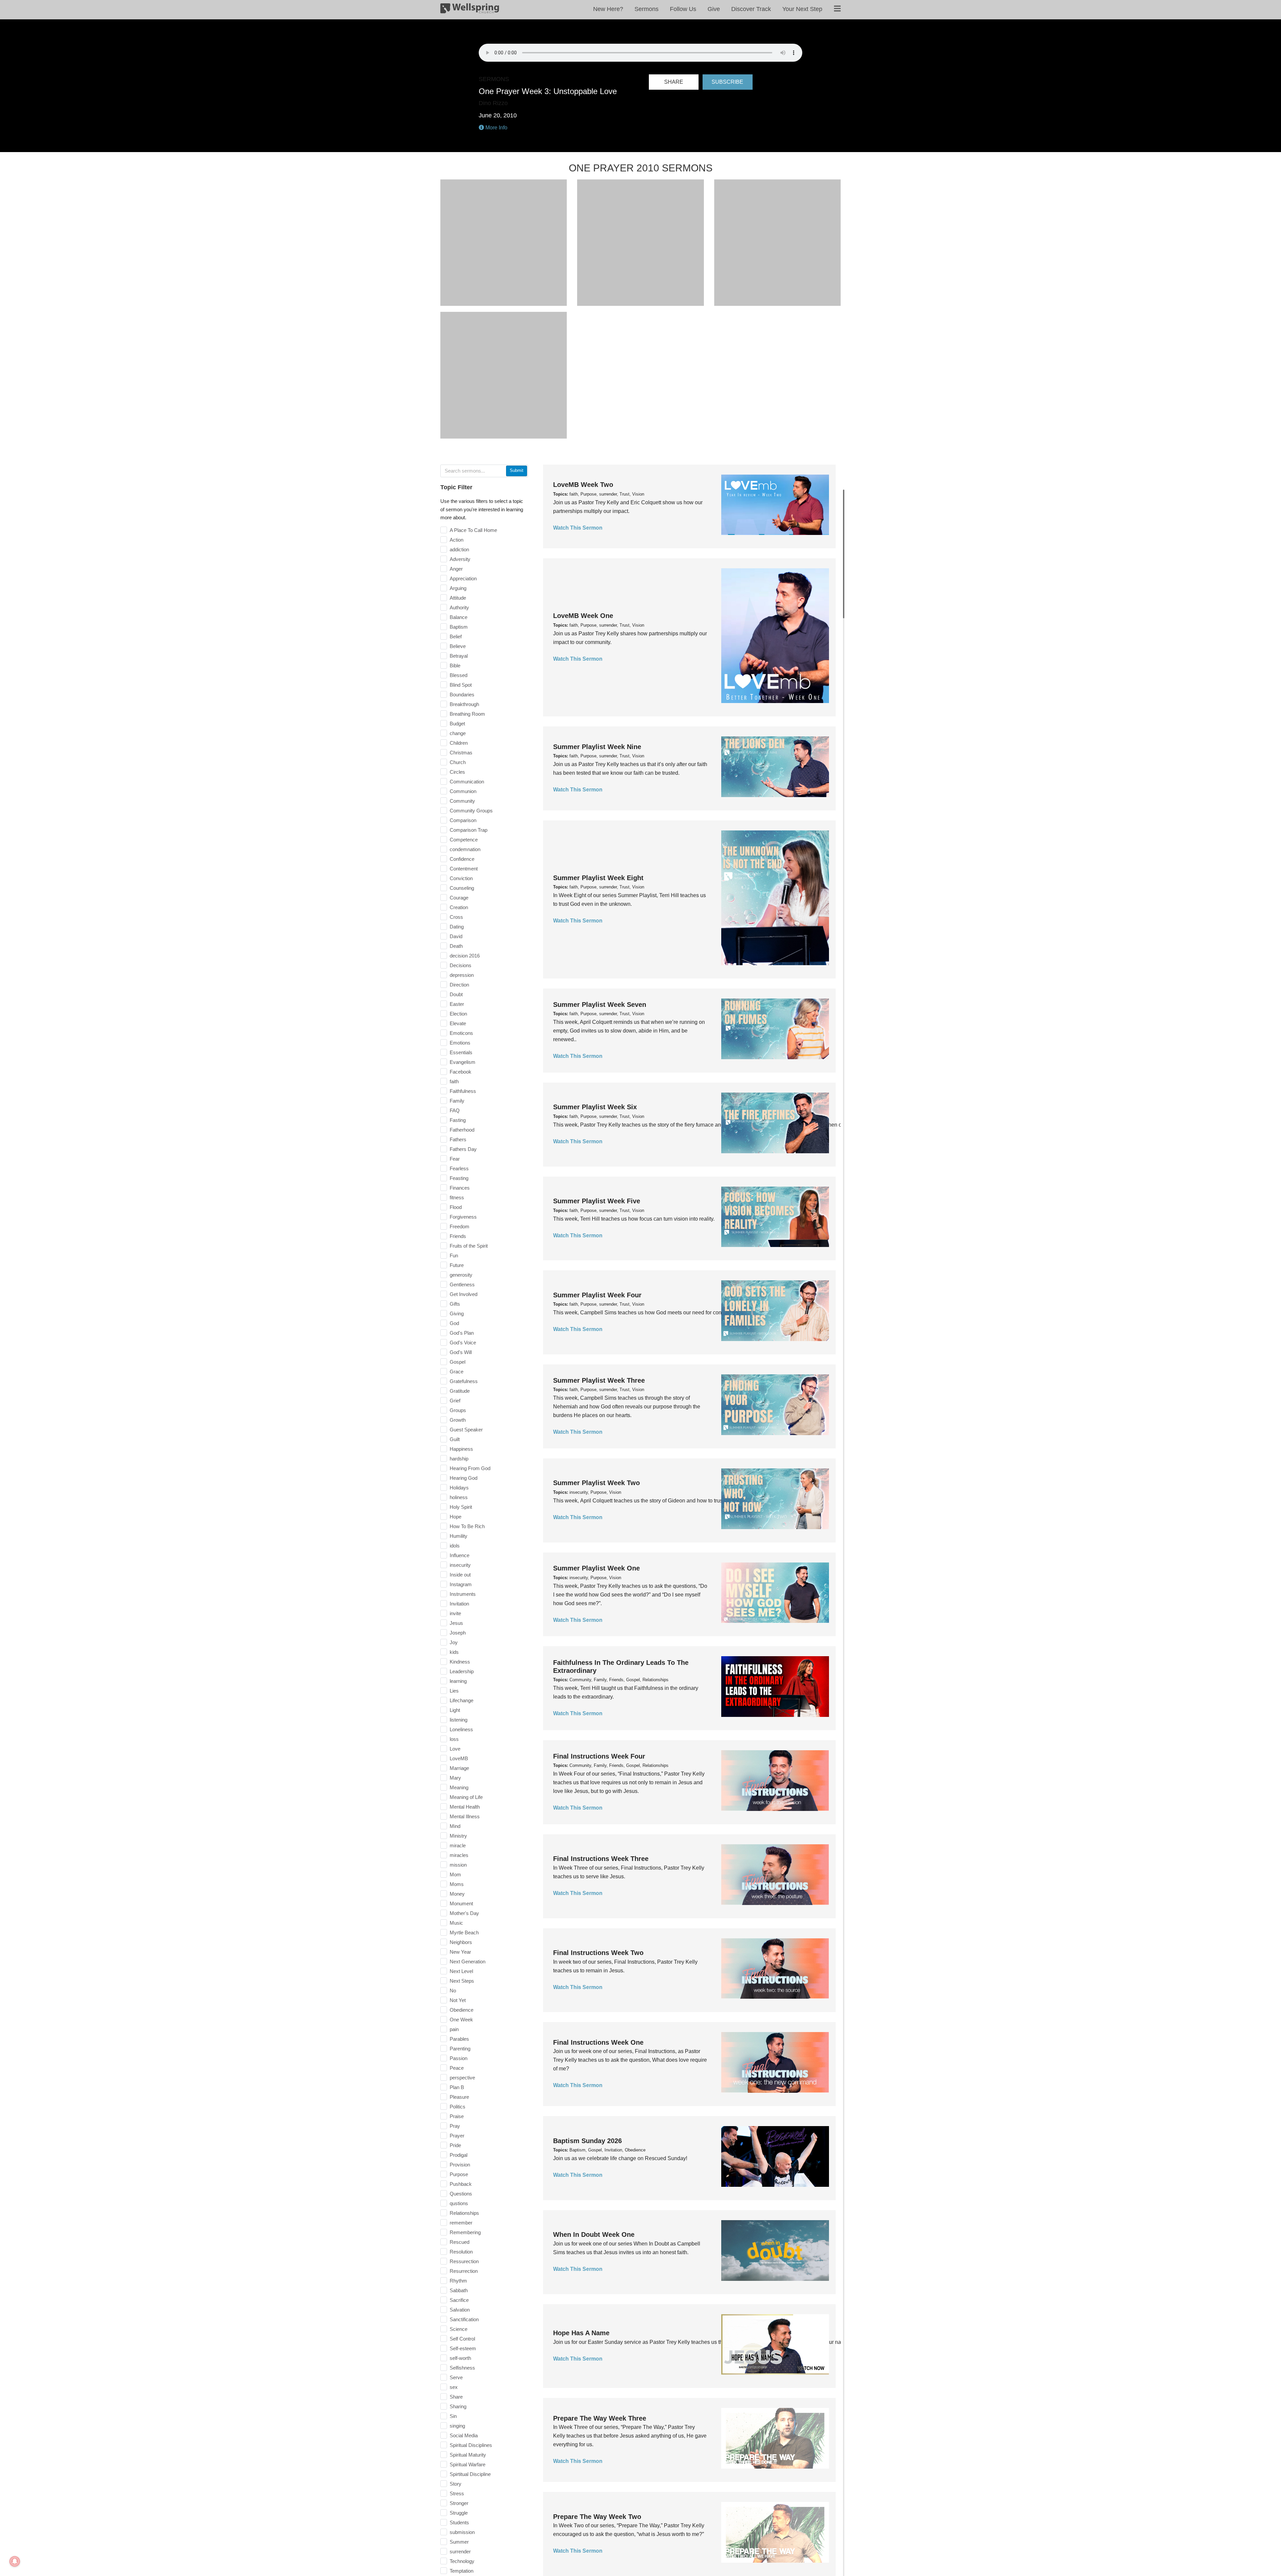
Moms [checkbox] (457, 1884)
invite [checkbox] (455, 1613)
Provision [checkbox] (460, 2165)
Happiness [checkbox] (461, 1449)
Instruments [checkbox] (463, 1594)
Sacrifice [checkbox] (459, 2300)
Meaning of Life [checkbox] (466, 1797)
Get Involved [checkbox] (464, 1294)
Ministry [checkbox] (458, 1836)
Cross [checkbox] (456, 917)
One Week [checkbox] (461, 2020)
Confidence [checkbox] (462, 859)
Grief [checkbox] (455, 1401)
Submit (517, 470)
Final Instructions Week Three (601, 1859)
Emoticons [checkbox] (461, 1033)
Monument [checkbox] (461, 1903)
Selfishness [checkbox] (462, 2368)
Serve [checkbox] (456, 2377)
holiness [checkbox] (459, 1497)
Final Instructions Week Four (599, 1756)
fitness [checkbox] (457, 1197)
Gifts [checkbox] (455, 1304)
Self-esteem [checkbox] (463, 2348)
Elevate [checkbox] (458, 1023)
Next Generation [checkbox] (468, 1962)
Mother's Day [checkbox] (464, 1913)
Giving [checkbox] (457, 1314)
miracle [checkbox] (458, 1845)
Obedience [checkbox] (462, 2010)
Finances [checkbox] (460, 1188)
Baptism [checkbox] (459, 627)
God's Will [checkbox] (461, 1352)
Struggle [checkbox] (459, 2513)
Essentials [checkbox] (461, 1052)
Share (674, 82)
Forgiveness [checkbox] (463, 1217)
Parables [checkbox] (459, 2039)
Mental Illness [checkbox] (465, 1816)
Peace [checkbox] (457, 2068)
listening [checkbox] (459, 1720)
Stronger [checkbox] (459, 2503)
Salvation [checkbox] (460, 2310)
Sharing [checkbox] (458, 2406)
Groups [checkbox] (458, 1410)
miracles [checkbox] (459, 1855)
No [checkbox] (453, 1991)
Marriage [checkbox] (459, 1768)
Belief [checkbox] (456, 636)
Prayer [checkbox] (457, 2136)
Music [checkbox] (456, 1923)
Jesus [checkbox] (456, 1623)
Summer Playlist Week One (596, 1568)
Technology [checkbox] (462, 2561)
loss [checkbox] (454, 1739)
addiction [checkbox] (459, 549)
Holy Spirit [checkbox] (461, 1507)
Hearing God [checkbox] (464, 1478)
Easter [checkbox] (457, 1004)
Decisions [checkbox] (461, 965)
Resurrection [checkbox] (464, 2271)
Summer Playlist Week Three (599, 1380)
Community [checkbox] (462, 801)
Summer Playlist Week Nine (597, 747)
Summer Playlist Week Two (596, 1483)
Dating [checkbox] (457, 927)
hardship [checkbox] (459, 1459)
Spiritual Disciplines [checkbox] (471, 2445)
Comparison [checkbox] (463, 820)
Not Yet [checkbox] (458, 2000)
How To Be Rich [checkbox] (467, 1526)
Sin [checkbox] (453, 2416)
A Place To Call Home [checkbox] (473, 530)
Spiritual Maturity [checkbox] (468, 2455)
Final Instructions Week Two (598, 1953)
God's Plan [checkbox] (462, 1333)
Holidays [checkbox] (459, 1488)
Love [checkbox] (455, 1749)
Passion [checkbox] (459, 2058)
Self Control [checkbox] (462, 2339)
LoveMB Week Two (583, 485)
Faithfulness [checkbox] (463, 1091)
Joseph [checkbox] (458, 1633)
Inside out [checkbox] (460, 1575)
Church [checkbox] (458, 762)
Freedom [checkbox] (460, 1226)
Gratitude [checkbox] (460, 1391)
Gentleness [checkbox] (462, 1284)
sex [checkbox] (454, 2387)
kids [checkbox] (454, 1652)
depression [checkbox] (462, 975)
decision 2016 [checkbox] (465, 956)
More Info (496, 128)
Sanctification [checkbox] (464, 2319)
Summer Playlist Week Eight (598, 878)
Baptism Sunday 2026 (587, 2141)
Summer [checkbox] (459, 2542)
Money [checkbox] (457, 1894)
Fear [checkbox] (455, 1159)
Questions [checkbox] (461, 2194)
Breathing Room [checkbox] (467, 714)
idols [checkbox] (455, 1546)
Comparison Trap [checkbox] (469, 830)
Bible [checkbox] (455, 666)
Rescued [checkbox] (460, 2242)
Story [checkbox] (456, 2484)
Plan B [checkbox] (457, 2087)
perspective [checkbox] (462, 2078)
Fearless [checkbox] (459, 1168)
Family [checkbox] (457, 1101)
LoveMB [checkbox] (459, 1758)
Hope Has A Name (581, 2333)
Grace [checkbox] (457, 1372)
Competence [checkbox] (464, 840)
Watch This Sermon (578, 528)
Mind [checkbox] (455, 1826)
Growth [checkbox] (458, 1420)
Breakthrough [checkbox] (464, 704)
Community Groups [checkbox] (471, 811)
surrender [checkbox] (460, 2551)
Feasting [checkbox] (459, 1178)
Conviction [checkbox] (461, 878)
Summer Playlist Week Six (595, 1107)
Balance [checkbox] (459, 617)
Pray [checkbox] (455, 2126)
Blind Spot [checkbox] (461, 685)
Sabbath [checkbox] (459, 2290)
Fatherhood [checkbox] (462, 1130)
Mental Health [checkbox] (465, 1807)
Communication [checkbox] (467, 782)
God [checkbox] (454, 1323)
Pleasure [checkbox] (459, 2097)
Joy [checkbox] (454, 1642)
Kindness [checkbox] (460, 1662)
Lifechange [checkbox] (462, 1700)
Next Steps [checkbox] (462, 1981)
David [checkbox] (456, 936)
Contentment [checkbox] (464, 869)
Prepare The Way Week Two (597, 2517)
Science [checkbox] (459, 2329)
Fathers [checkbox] (458, 1139)
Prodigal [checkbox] (459, 2155)
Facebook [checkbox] (461, 1072)
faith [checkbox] (454, 1081)
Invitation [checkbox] (459, 1604)
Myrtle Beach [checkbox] (464, 1933)
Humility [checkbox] (459, 1536)
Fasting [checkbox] (458, 1120)
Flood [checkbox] (456, 1207)
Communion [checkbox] (463, 791)
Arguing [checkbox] (458, 588)
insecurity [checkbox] (460, 1565)
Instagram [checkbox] (461, 1584)
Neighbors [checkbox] (461, 1942)
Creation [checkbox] (459, 907)
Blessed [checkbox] (459, 675)
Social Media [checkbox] (464, 2435)
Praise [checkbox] (457, 2116)
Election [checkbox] (458, 1014)
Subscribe (727, 82)
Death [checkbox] (456, 946)
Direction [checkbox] (459, 985)
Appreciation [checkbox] (463, 578)
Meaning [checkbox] (459, 1787)
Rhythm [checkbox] (458, 2281)
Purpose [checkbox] (459, 2174)
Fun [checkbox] (454, 1255)
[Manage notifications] (15, 2561)
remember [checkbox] (461, 2223)
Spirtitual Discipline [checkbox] (470, 2474)
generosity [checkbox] (461, 1275)
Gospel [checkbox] (458, 1362)
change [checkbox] (458, 733)
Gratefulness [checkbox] (464, 1381)
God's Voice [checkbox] (463, 1343)
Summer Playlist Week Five (597, 1201)
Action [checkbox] (457, 540)
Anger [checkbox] (456, 569)
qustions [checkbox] (459, 2203)
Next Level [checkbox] (461, 1971)
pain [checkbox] (454, 2029)
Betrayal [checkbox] (459, 656)
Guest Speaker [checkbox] (466, 1430)
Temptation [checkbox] (462, 2571)
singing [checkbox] (457, 2426)
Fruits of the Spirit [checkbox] (469, 1246)
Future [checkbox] (457, 1265)
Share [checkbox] (456, 2397)
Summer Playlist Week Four (597, 1295)
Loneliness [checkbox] (461, 1729)
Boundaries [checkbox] (462, 695)
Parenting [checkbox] (460, 2049)
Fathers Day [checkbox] (463, 1149)
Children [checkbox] (459, 743)
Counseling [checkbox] (462, 888)
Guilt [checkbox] (455, 1439)
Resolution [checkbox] (461, 2252)
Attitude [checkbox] (458, 598)
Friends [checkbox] (458, 1236)
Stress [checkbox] (457, 2493)
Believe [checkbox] (458, 646)
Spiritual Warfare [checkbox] (468, 2464)
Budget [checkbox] (457, 724)
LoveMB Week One (583, 616)
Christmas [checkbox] (461, 753)
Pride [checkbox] (455, 2145)
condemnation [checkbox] (465, 849)
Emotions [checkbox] (460, 1043)
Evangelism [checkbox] (463, 1062)
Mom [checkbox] (455, 1874)
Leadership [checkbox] (462, 1671)
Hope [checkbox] (456, 1517)
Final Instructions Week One (598, 2042)
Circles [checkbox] (457, 772)
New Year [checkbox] (460, 1952)
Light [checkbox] (455, 1710)
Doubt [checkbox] (456, 994)
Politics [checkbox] (458, 2107)
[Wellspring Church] (470, 10)
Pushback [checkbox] (461, 2184)
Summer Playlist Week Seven (600, 1005)
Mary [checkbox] (455, 1778)
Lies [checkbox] (454, 1691)
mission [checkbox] (458, 1865)
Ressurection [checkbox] (464, 2261)
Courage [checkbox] (459, 898)
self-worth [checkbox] (460, 2358)
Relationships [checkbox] (464, 2213)
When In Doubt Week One (594, 2234)
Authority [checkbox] (459, 607)
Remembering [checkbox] (465, 2232)
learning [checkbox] (458, 1681)
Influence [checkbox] (460, 1555)
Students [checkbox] (459, 2522)
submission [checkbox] (462, 2532)
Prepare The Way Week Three (600, 2418)
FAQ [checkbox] (455, 1110)
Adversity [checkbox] (460, 559)
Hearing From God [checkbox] (470, 1468)
